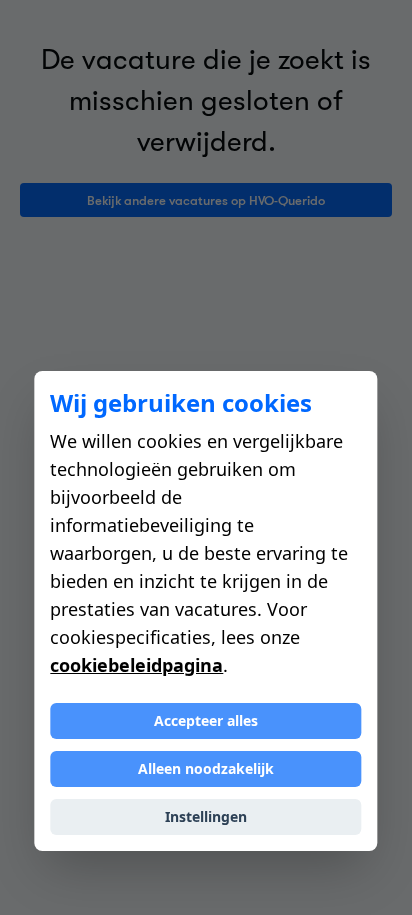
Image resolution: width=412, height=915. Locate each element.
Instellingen (206, 816)
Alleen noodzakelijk (206, 768)
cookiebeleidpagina (136, 665)
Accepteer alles (206, 720)
